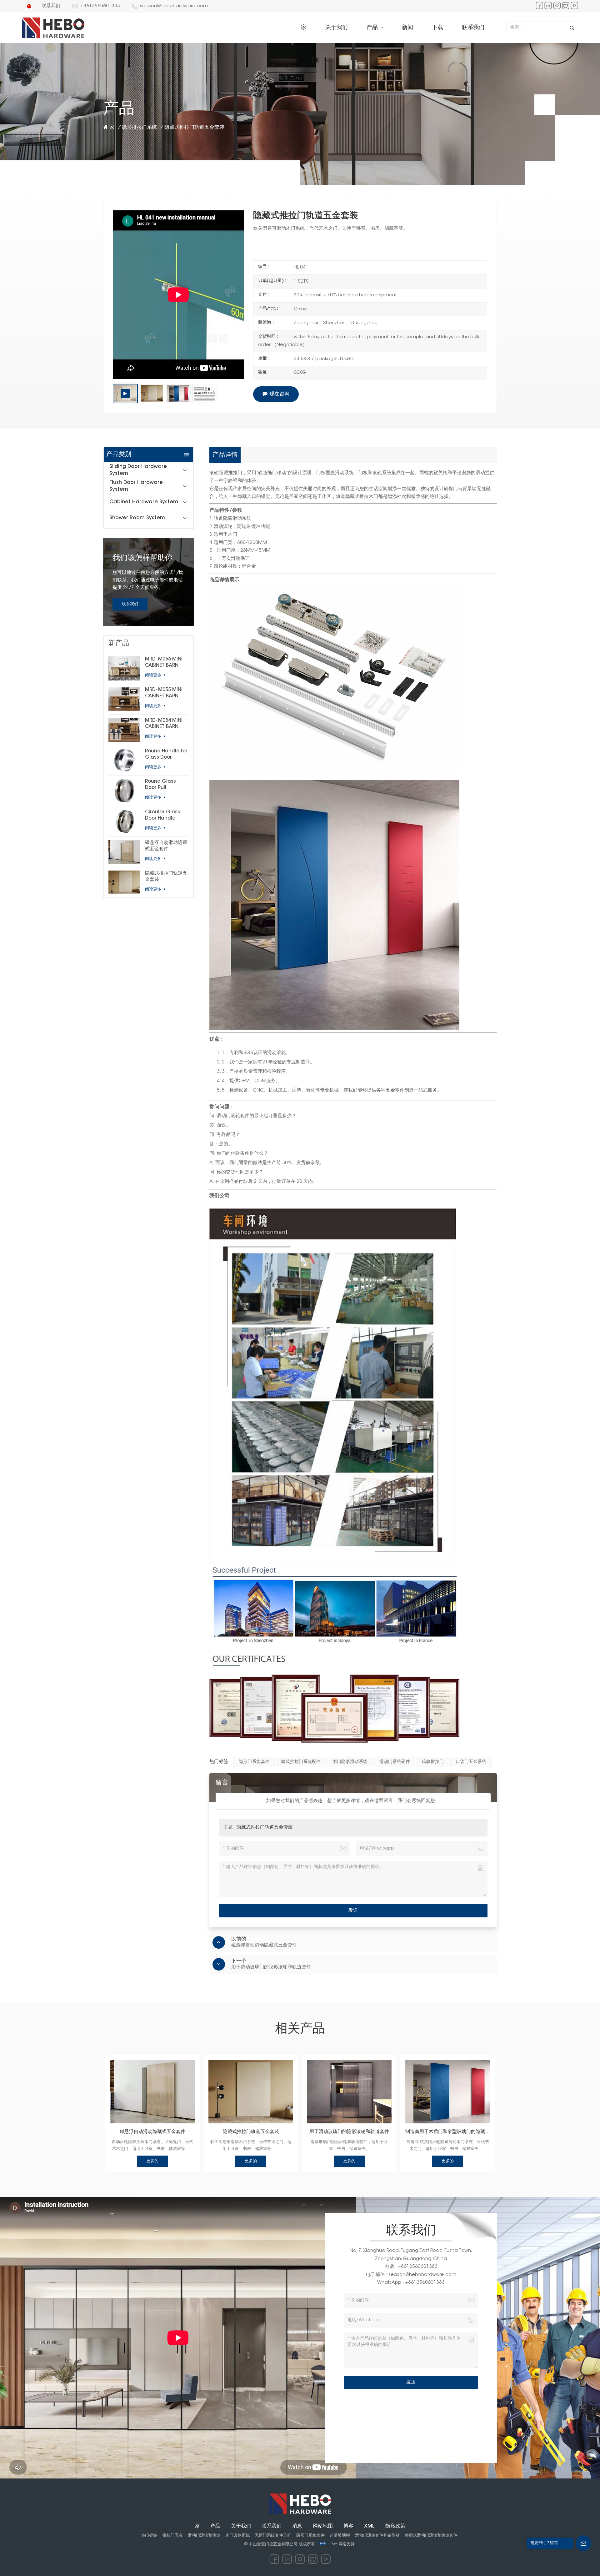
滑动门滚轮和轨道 (204, 2536)
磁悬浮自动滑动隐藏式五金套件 (166, 846)
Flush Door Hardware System (136, 486)
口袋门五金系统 (471, 1762)
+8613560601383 (100, 6)
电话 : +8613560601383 (411, 2267)
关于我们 (337, 28)
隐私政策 (395, 2526)
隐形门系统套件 (254, 1762)
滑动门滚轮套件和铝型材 (377, 2536)
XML (369, 2526)
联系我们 (51, 6)
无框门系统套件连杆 (273, 2536)
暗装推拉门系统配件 (301, 1762)
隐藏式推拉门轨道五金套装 (166, 877)
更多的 (152, 2161)
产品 (373, 28)
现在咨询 (279, 394)
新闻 (407, 28)
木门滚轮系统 (237, 2536)
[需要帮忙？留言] (583, 2543)
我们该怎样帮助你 (142, 558)
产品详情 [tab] (225, 455)
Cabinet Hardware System (144, 502)
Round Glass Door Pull (160, 785)
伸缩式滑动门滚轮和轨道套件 (431, 2536)
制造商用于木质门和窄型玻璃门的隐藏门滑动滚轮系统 (448, 2132)
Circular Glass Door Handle (162, 815)
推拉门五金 (173, 2536)
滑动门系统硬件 (395, 1762)
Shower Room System (137, 518)
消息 (297, 2526)
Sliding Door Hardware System (138, 470)
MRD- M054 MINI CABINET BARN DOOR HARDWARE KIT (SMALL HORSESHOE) (166, 724)
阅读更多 (154, 675)
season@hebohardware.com (174, 6)
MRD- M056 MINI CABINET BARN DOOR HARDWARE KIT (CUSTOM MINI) (166, 663)
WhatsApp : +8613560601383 (411, 2283)
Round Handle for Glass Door (166, 754)
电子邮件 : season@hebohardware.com (411, 2275)
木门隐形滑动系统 (350, 1762)
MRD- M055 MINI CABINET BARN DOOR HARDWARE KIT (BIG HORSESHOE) (166, 694)
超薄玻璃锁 (340, 2536)
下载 (437, 28)
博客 (348, 2526)
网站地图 (323, 2526)
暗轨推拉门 (433, 1762)
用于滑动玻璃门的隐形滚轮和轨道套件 (349, 2132)
